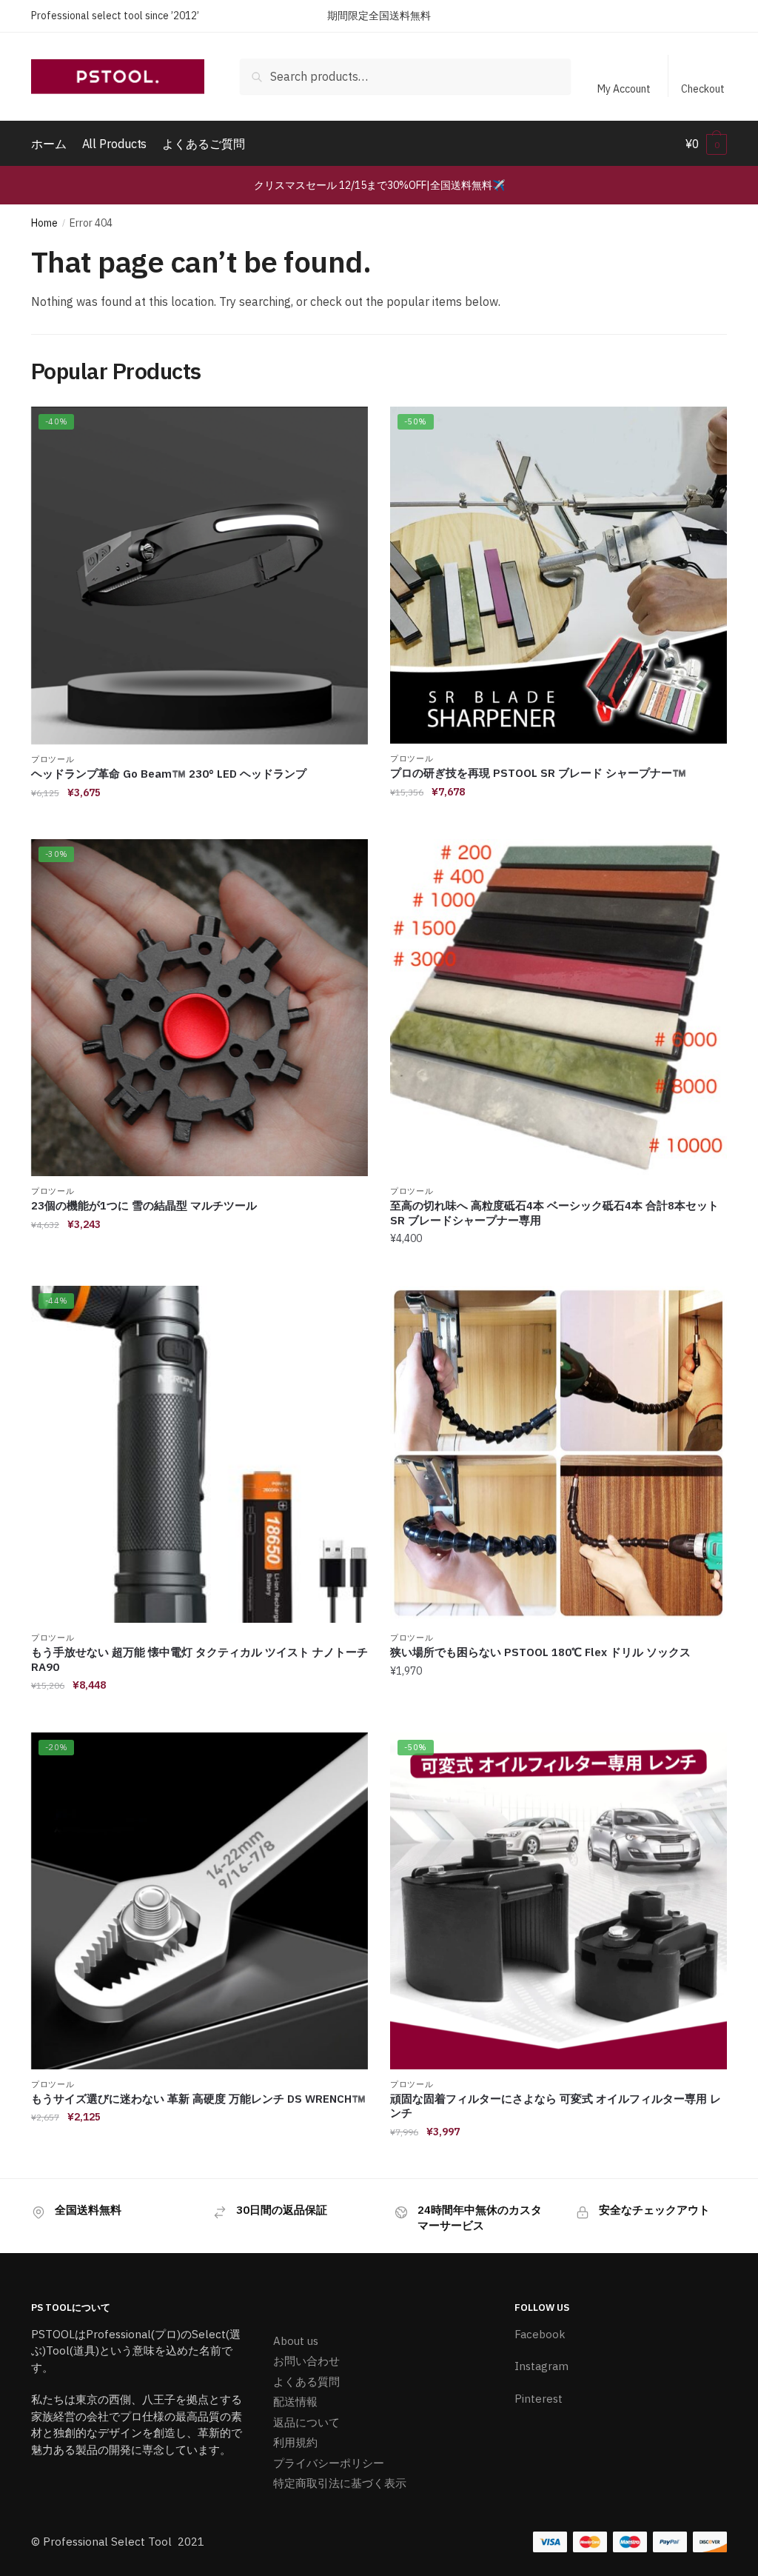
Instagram (541, 2366)
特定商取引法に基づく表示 (340, 2483)
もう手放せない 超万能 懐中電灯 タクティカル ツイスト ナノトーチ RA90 (199, 1659)
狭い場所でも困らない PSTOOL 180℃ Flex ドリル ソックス (540, 1652)
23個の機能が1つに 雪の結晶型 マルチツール (144, 1205)
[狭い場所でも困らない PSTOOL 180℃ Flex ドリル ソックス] (559, 1454)
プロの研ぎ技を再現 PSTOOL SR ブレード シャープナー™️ (538, 773)
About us (296, 2341)
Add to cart (199, 822)
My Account (624, 89)
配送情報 (295, 2402)
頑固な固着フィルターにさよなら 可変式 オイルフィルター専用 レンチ (556, 2106)
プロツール (53, 759)
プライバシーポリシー (329, 2463)
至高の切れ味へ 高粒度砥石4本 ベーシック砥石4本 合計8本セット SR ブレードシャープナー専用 (554, 1213)
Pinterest (539, 2399)
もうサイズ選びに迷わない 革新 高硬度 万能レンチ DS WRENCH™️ (198, 2099)
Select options (199, 2161)
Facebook (540, 2334)
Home (44, 223)
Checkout (703, 89)
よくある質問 (306, 2382)
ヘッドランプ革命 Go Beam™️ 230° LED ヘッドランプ (169, 774)
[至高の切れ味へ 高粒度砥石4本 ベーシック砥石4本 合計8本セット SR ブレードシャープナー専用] (559, 1008)
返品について (306, 2422)
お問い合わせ (306, 2361)
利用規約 (295, 2442)
